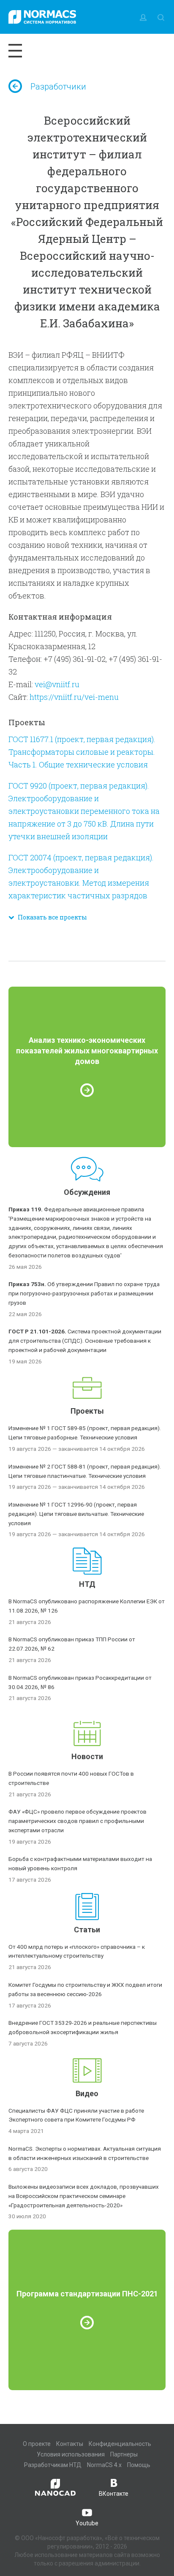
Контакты (70, 2444)
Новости (87, 1756)
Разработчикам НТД (53, 2465)
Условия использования (71, 2454)
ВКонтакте (114, 2494)
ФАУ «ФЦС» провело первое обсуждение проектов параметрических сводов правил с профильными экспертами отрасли (77, 1821)
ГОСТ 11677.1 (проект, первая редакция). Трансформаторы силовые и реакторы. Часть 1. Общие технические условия (82, 752)
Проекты (87, 1411)
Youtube (87, 2523)
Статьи (87, 1930)
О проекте (37, 2444)
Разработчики (58, 87)
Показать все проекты (50, 917)
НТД (87, 1584)
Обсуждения (87, 1192)
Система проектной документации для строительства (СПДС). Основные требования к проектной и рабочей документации (85, 1341)
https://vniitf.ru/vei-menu (74, 697)
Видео (87, 2093)
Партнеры (124, 2454)
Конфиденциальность (120, 2444)
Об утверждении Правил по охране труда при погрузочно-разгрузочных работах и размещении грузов (84, 1293)
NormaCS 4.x (104, 2465)
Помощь (139, 2465)
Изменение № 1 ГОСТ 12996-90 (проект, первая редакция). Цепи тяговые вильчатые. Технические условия (76, 1514)
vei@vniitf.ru (57, 684)
